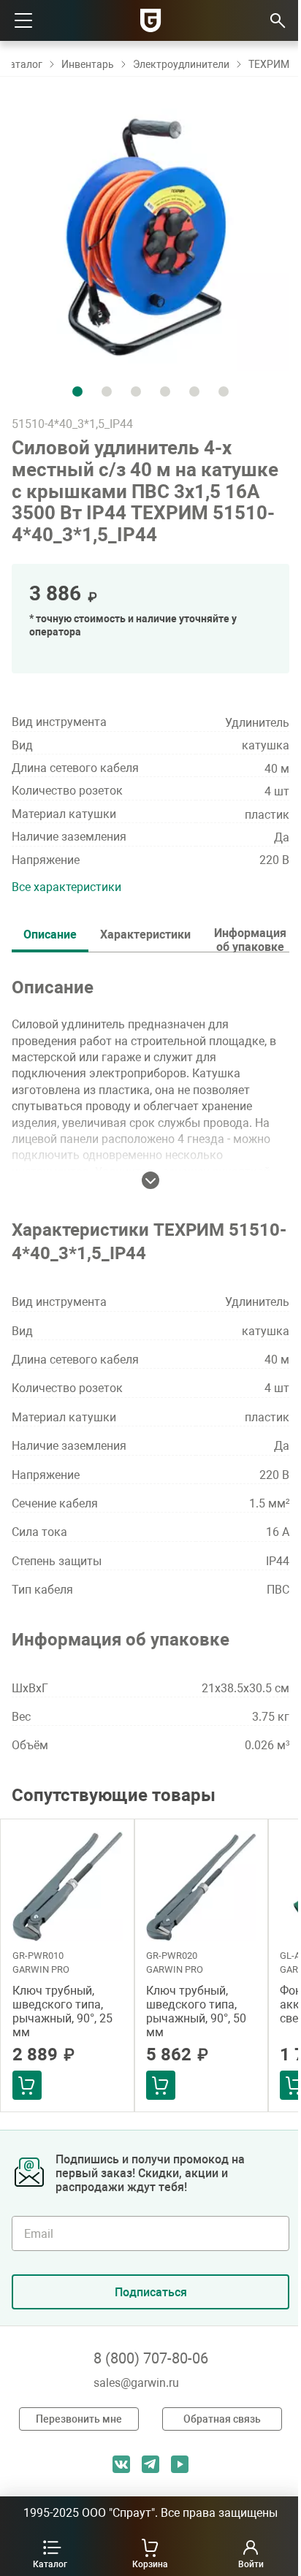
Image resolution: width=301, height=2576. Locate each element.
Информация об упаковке (250, 939)
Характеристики (145, 935)
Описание (50, 935)
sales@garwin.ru (136, 2383)
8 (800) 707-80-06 (151, 2358)
